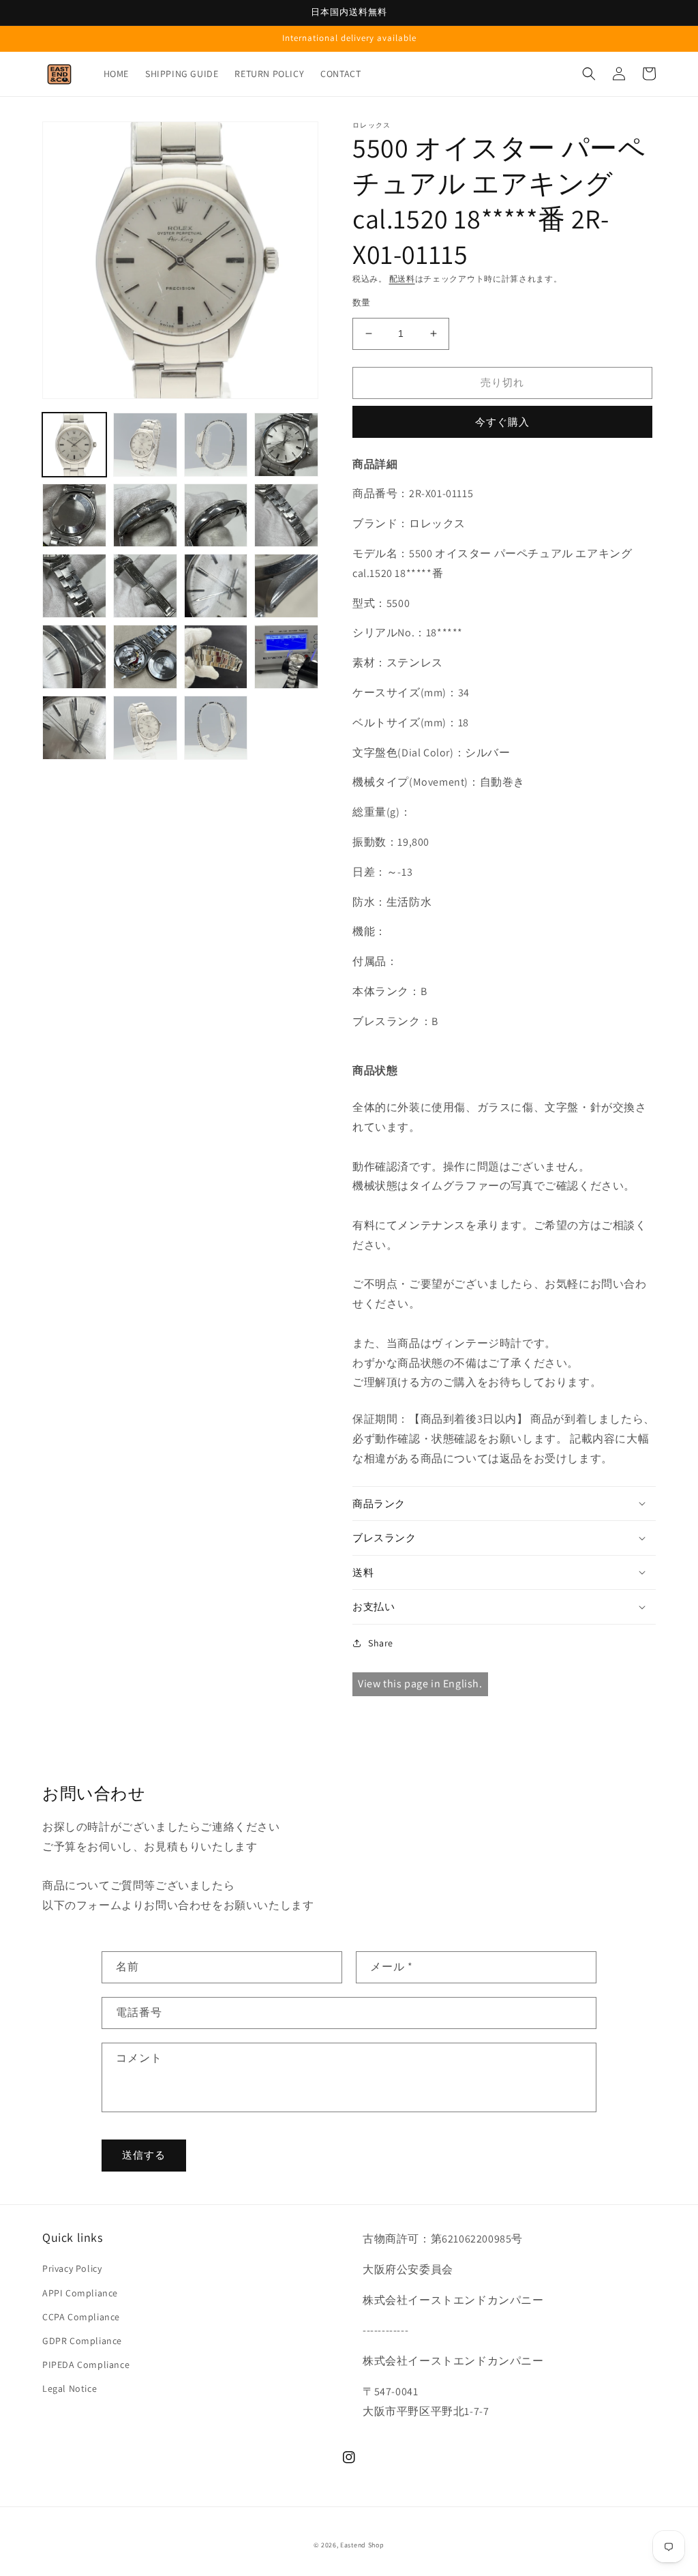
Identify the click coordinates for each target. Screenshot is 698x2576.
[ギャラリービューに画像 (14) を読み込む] (145, 657)
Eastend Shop (362, 2545)
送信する (144, 2155)
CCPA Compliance (81, 2317)
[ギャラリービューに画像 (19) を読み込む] (216, 728)
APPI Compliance (80, 2293)
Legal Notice (70, 2388)
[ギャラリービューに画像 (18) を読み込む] (145, 728)
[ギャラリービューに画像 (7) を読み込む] (216, 516)
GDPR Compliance (82, 2341)
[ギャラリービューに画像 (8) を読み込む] (286, 516)
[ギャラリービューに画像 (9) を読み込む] (74, 586)
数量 (362, 302)
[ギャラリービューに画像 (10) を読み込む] (145, 586)
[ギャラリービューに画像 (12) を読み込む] (286, 586)
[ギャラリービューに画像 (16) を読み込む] (286, 657)
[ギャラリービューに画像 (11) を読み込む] (216, 586)
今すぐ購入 (502, 422)
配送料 (402, 279)
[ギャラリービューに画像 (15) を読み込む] (216, 657)
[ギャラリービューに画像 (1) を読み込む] (74, 445)
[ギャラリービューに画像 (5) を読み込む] (74, 516)
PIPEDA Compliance (86, 2365)
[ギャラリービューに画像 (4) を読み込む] (286, 445)
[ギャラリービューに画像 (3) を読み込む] (216, 445)
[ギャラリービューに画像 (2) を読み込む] (145, 445)
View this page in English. (420, 1684)
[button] (589, 74)
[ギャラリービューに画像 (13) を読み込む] (74, 657)
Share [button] (381, 1643)
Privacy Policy (72, 2268)
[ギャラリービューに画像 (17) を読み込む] (74, 728)
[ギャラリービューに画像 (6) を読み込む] (145, 516)
